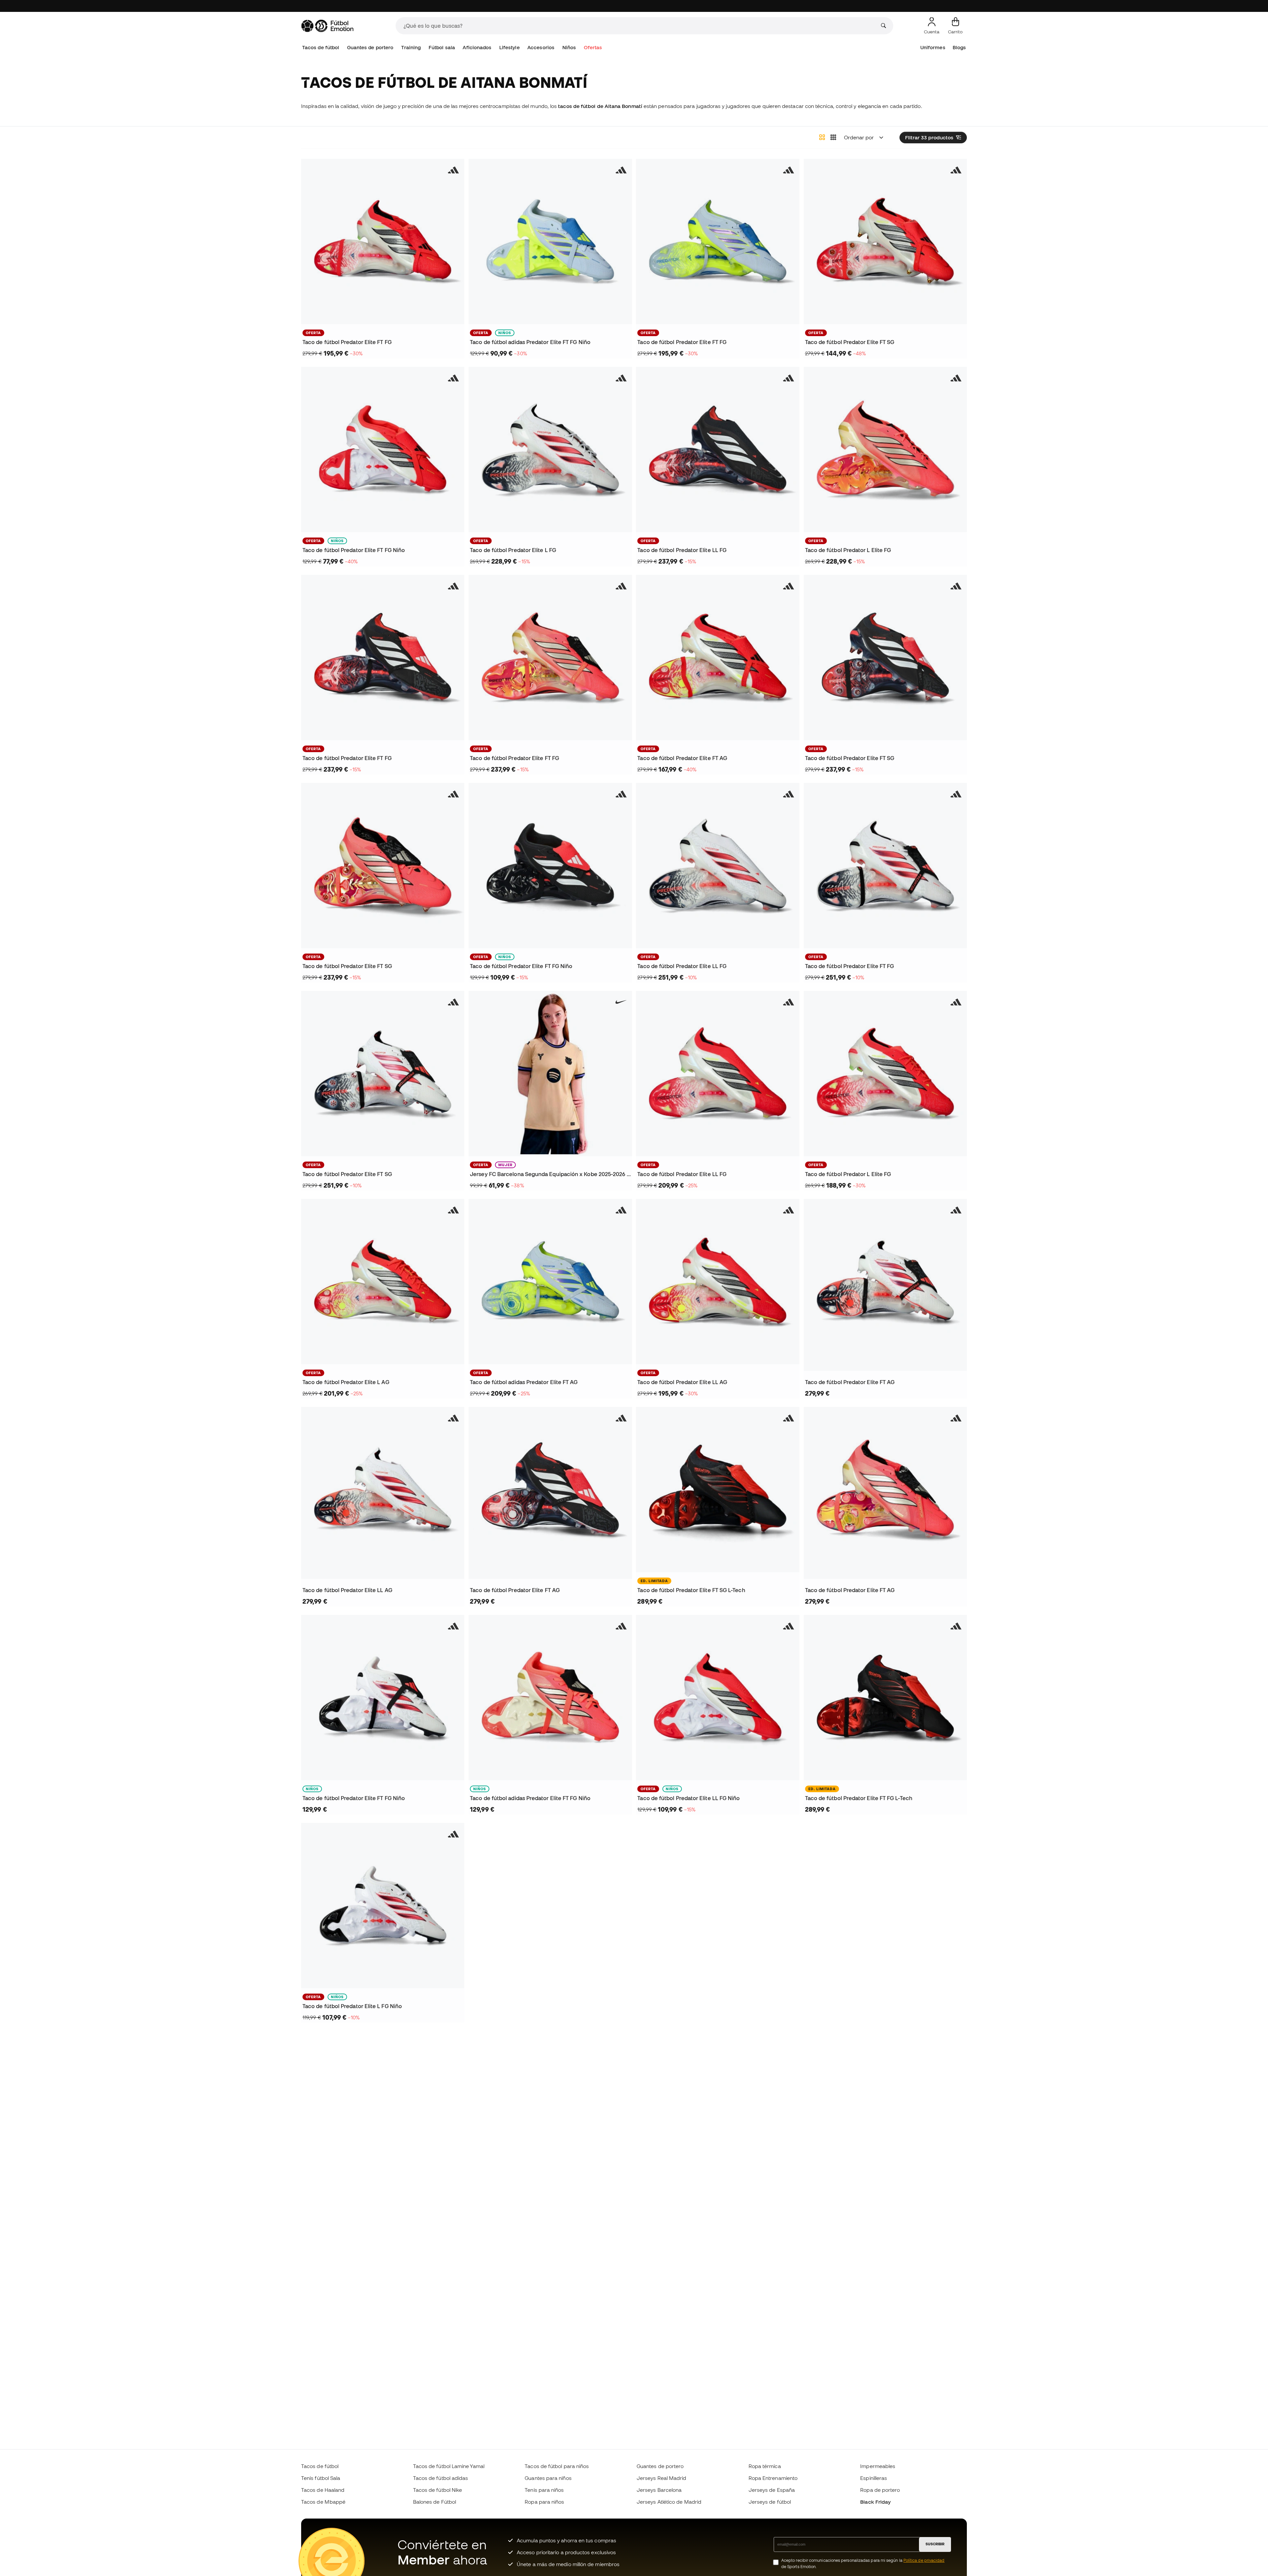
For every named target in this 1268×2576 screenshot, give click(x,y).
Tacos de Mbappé (323, 2502)
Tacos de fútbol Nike (438, 2490)
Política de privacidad (924, 2560)
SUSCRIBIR (935, 2544)
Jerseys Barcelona (659, 2490)
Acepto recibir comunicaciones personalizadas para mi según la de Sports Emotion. (863, 2563)
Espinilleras (874, 2478)
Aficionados (477, 47)
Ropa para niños (544, 2502)
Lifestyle (510, 47)
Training (411, 47)
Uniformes (933, 47)
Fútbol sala (442, 47)
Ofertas (593, 47)
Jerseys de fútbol (770, 2502)
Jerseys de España (772, 2490)
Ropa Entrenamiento (773, 2478)
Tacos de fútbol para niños (557, 2466)
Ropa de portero (880, 2490)
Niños (569, 47)
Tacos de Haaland (323, 2490)
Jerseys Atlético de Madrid (669, 2502)
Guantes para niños (548, 2478)
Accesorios (541, 47)
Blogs (959, 47)
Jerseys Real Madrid (661, 2478)
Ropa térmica (765, 2466)
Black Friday (875, 2502)
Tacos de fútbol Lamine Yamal (449, 2466)
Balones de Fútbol (435, 2502)
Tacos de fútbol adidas (441, 2478)
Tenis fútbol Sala (321, 2478)
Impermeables (878, 2466)
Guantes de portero (370, 47)
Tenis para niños (544, 2490)
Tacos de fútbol (321, 47)
